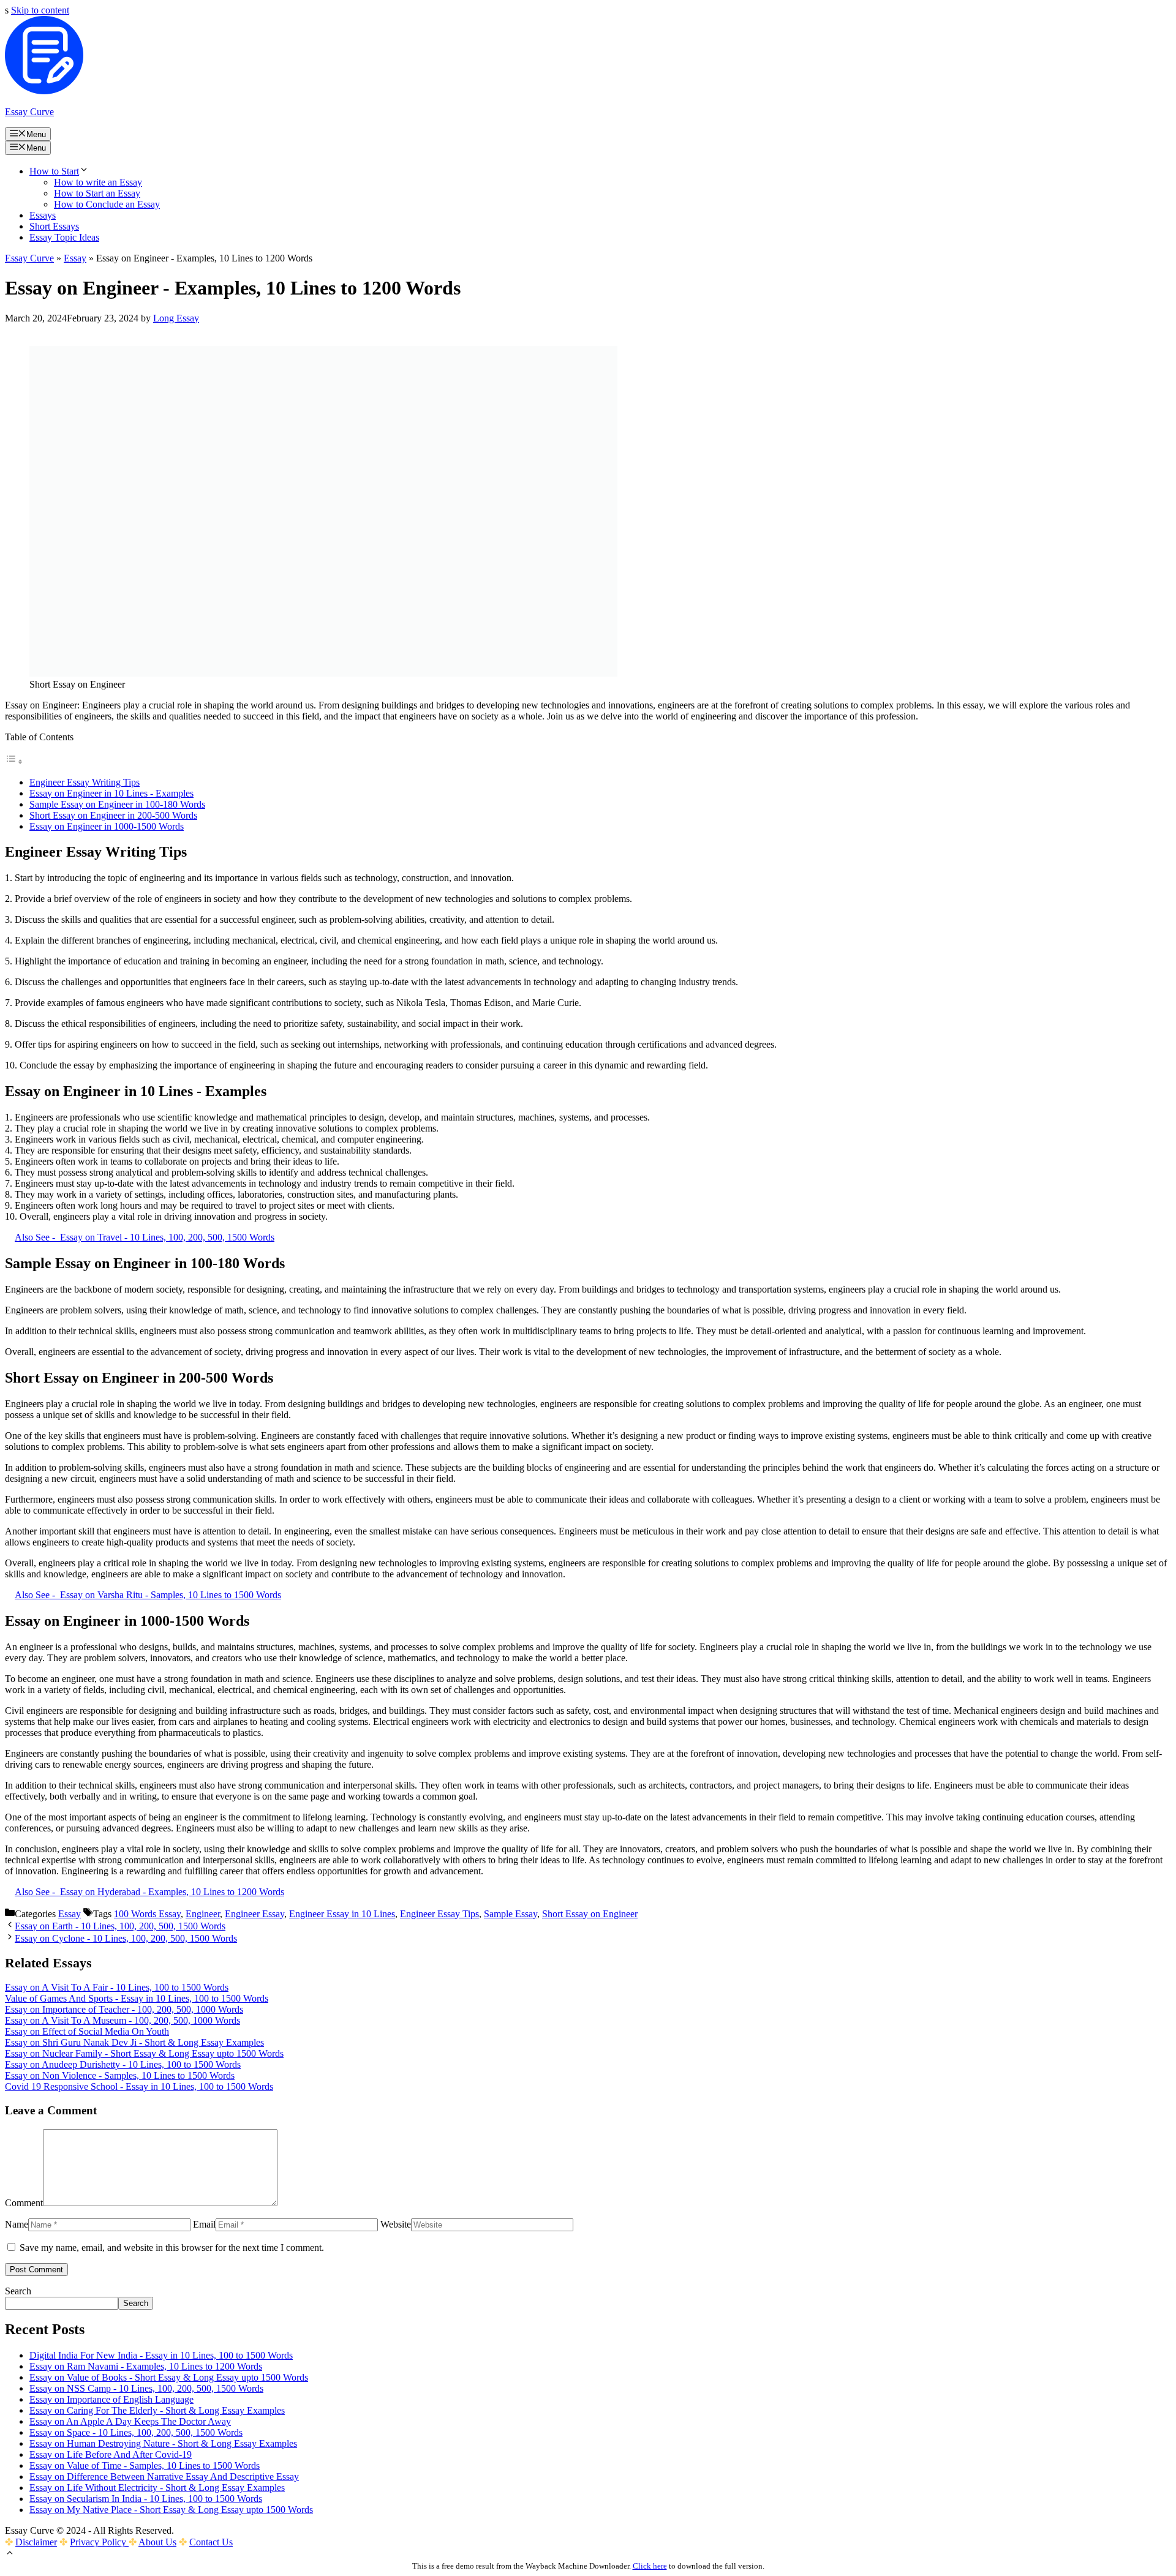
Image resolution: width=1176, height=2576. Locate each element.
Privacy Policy (99, 2542)
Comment (24, 2203)
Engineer (203, 1914)
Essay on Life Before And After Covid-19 (111, 2454)
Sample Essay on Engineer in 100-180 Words (117, 804)
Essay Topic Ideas (64, 237)
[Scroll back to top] (10, 2554)
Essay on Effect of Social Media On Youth (87, 2031)
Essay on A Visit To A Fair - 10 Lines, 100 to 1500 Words (117, 1987)
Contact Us (211, 2542)
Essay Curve (29, 112)
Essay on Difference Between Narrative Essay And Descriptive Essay (164, 2476)
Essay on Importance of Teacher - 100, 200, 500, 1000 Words (124, 2009)
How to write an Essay (98, 182)
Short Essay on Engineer (590, 1914)
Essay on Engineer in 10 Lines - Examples (111, 793)
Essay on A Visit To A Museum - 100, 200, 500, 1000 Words (123, 2020)
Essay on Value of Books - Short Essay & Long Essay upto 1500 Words (169, 2377)
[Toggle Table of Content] (14, 761)
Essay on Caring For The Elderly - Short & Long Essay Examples (157, 2410)
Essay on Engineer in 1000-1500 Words (107, 826)
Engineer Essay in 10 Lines (342, 1914)
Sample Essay (511, 1914)
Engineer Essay (254, 1914)
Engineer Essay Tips (439, 1914)
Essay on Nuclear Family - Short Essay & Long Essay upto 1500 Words (144, 2053)
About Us (157, 2542)
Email (204, 2224)
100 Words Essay (147, 1914)
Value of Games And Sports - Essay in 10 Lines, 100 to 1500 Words (137, 1998)
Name (17, 2224)
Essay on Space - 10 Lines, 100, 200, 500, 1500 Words (136, 2432)
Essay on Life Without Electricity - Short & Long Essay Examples (157, 2488)
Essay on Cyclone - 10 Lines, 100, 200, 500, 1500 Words (126, 1938)
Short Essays (54, 226)
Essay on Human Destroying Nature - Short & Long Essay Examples (163, 2443)
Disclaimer (36, 2542)
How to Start (54, 171)
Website (396, 2224)
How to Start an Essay (97, 193)
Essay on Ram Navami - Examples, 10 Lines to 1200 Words (146, 2366)
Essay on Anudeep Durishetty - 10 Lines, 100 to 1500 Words (123, 2064)
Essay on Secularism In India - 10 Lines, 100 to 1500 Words (146, 2499)
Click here (650, 2566)
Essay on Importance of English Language (111, 2399)
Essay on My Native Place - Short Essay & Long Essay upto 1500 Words (171, 2510)
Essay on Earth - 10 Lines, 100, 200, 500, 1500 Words (120, 1926)
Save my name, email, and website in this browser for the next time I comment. (172, 2247)
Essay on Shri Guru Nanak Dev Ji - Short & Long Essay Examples (134, 2042)
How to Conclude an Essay (107, 204)
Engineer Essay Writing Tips (85, 782)
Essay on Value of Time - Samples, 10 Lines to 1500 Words (145, 2465)
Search (18, 2291)
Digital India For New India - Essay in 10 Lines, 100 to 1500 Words (161, 2355)
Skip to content (40, 10)
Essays (43, 215)
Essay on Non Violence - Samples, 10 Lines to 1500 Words (120, 2075)
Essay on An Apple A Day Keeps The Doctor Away (130, 2421)
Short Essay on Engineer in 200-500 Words (113, 815)
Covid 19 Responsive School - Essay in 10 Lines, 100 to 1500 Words (139, 2086)
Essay (75, 258)
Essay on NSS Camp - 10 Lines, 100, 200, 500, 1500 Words (146, 2388)
